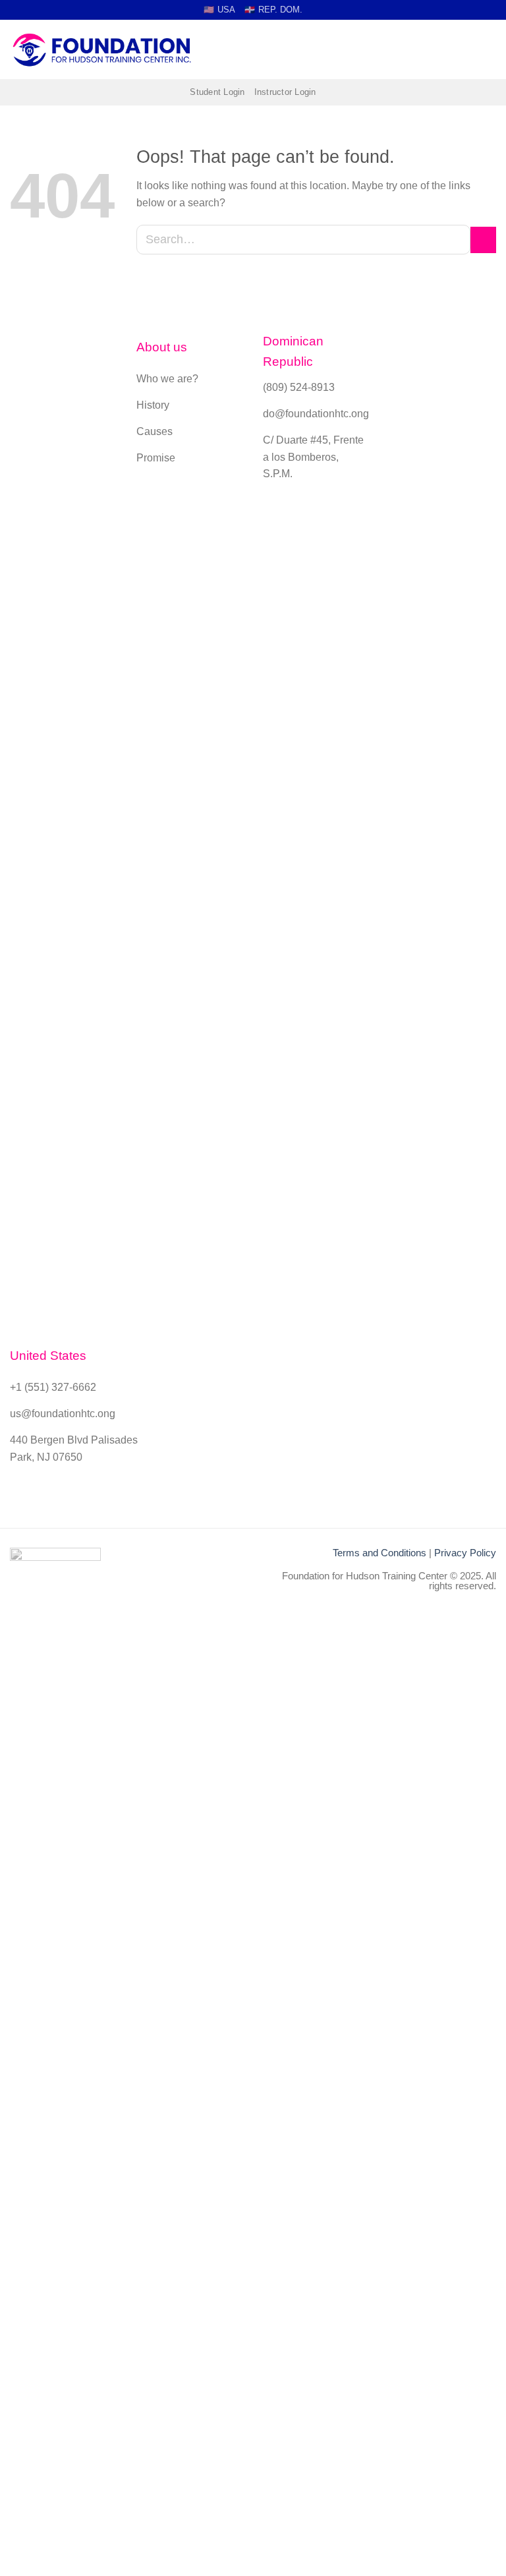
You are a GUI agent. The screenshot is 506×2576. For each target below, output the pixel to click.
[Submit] (483, 240)
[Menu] (488, 50)
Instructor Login (285, 92)
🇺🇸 (219, 10)
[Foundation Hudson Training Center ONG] (102, 50)
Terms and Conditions (379, 1553)
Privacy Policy (465, 1553)
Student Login (217, 92)
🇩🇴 (273, 10)
